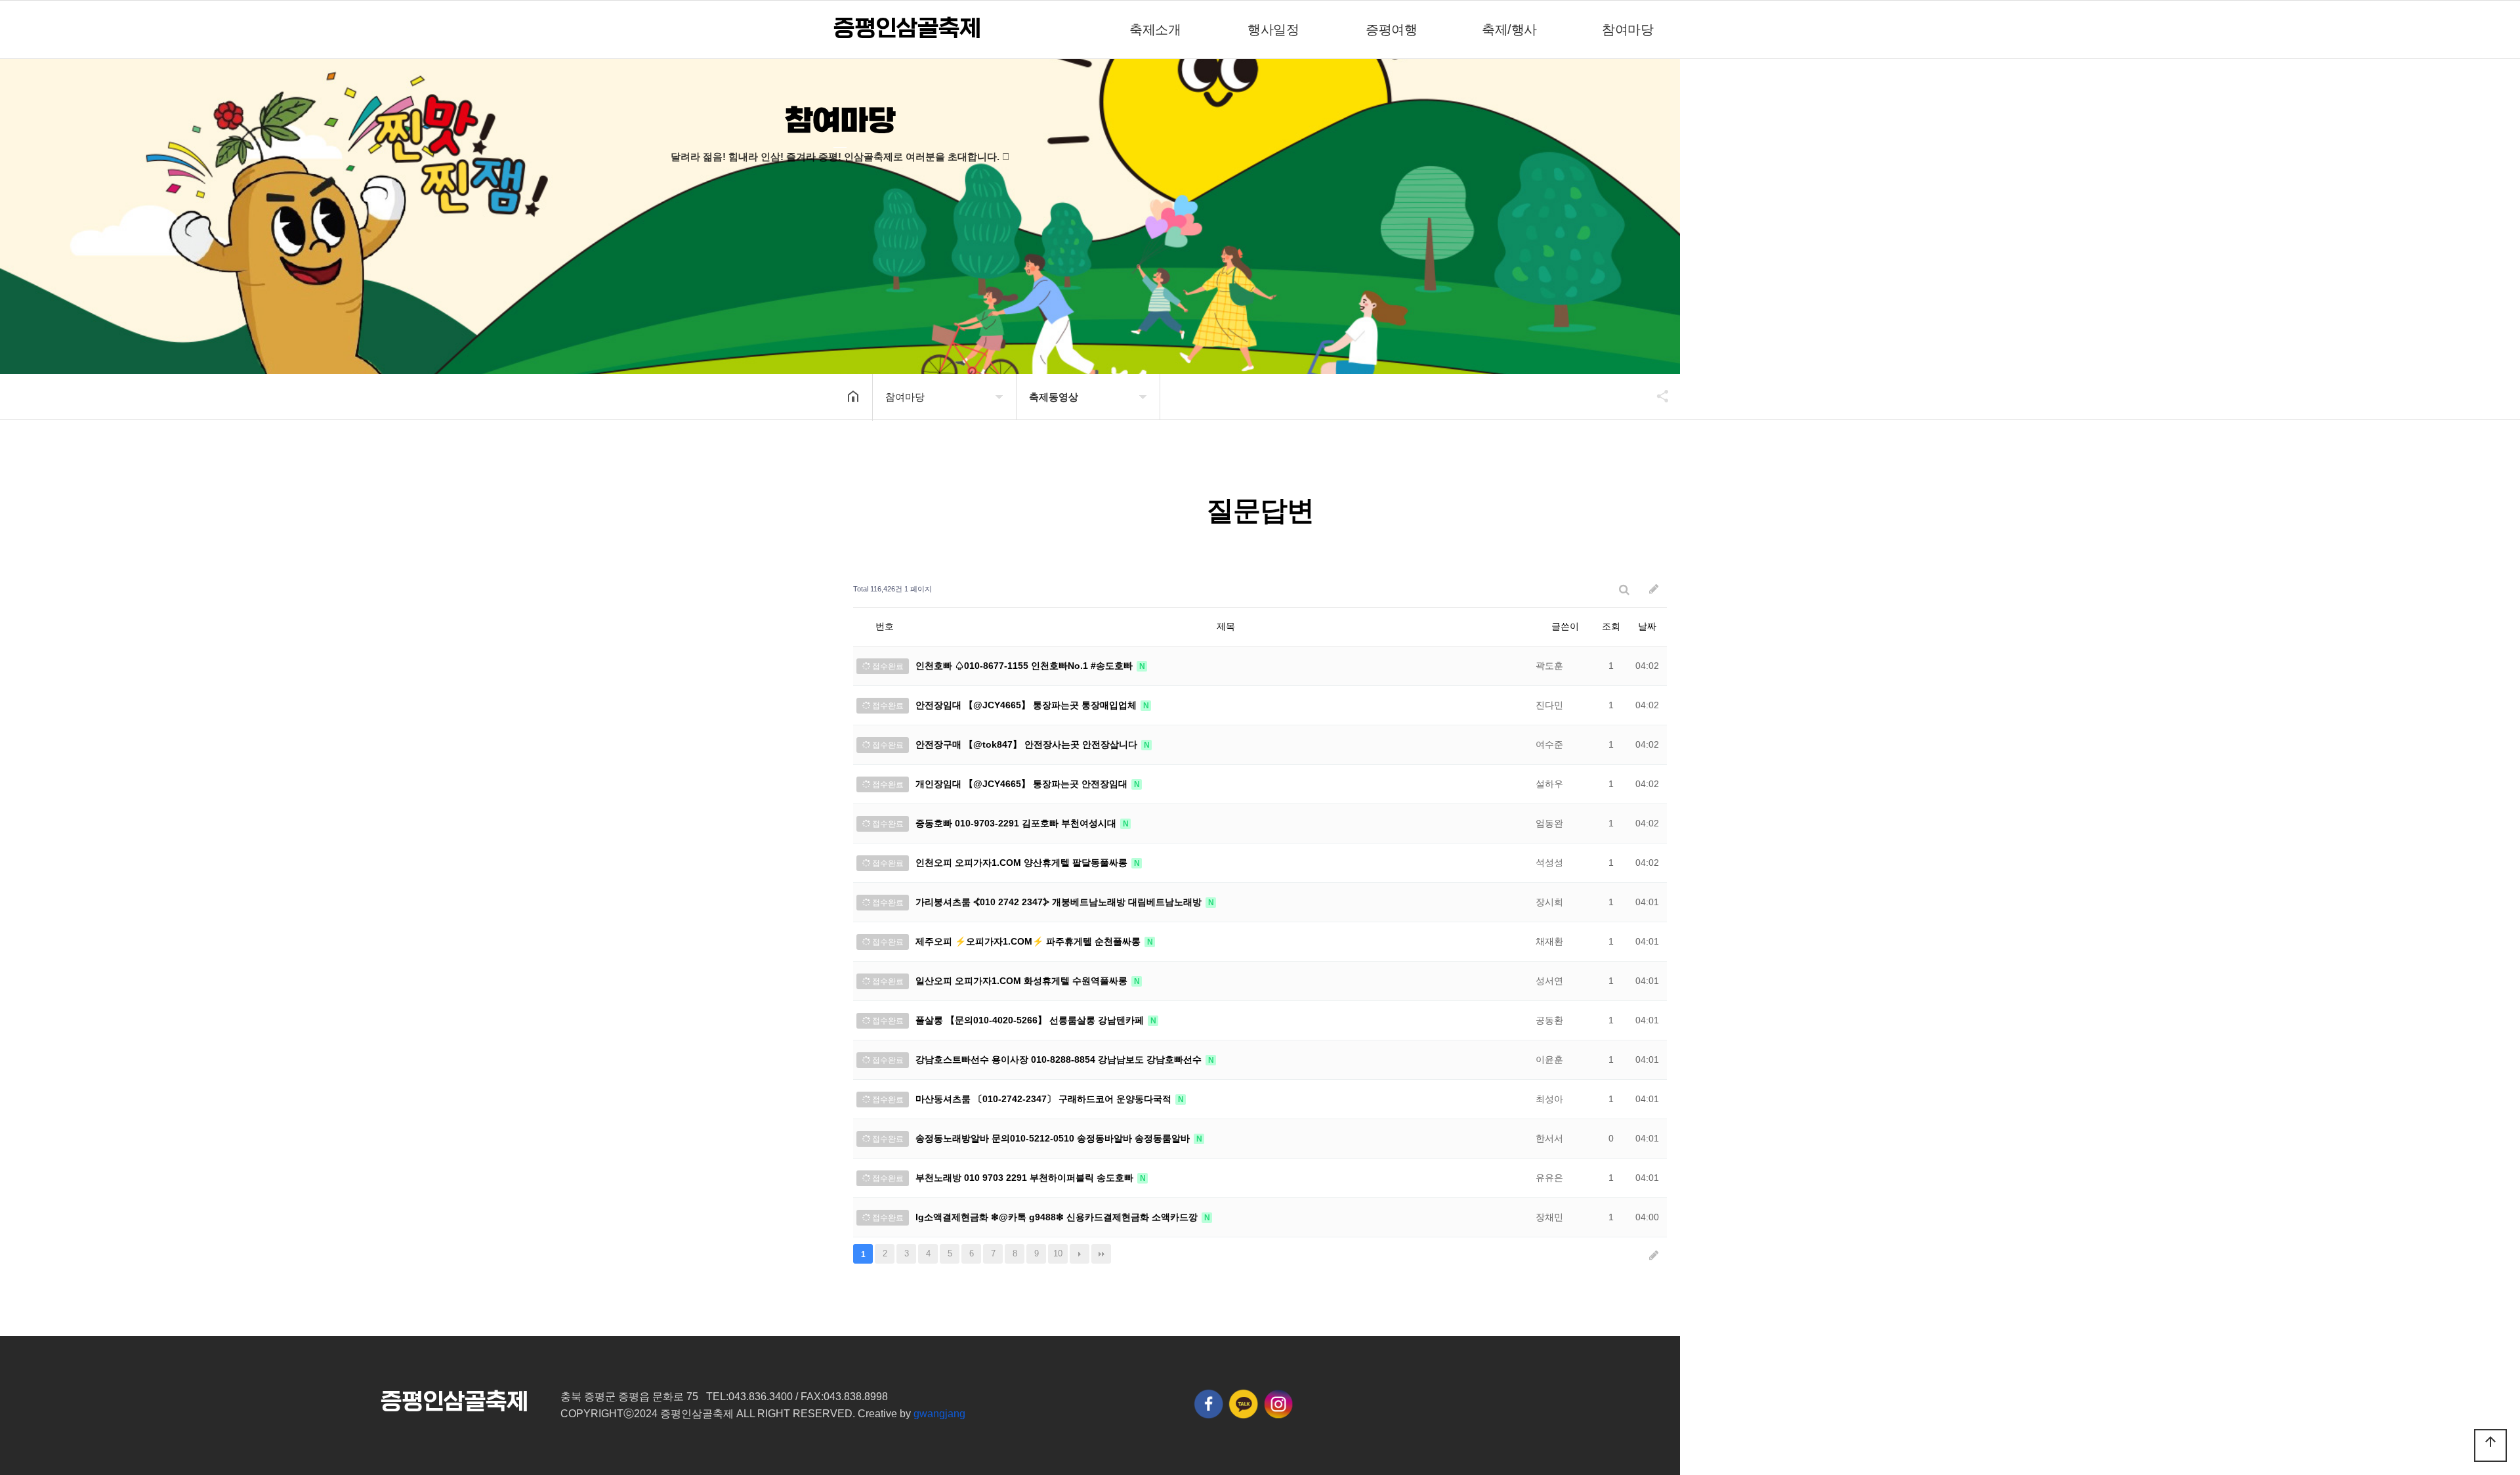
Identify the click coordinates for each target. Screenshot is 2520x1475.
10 (1058, 1253)
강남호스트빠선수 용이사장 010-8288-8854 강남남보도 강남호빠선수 (1060, 1059)
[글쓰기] (1654, 589)
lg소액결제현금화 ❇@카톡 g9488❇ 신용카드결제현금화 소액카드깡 (1058, 1217)
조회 (1611, 626)
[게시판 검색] (1624, 589)
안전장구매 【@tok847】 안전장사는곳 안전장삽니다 (1028, 744)
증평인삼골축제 (907, 29)
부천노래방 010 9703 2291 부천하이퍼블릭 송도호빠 (1026, 1178)
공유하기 (1656, 396)
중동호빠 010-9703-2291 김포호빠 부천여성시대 (1017, 823)
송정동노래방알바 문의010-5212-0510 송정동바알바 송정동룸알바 (1054, 1138)
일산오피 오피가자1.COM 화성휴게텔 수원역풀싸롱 (1023, 981)
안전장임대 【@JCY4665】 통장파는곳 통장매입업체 (1027, 705)
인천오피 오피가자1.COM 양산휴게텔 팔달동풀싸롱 (1023, 863)
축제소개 (1155, 30)
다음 (1080, 1254)
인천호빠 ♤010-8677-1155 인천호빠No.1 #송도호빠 (1025, 666)
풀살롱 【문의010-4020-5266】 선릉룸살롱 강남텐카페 (1031, 1020)
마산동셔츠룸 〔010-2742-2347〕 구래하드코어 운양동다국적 (1045, 1099)
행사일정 (1273, 30)
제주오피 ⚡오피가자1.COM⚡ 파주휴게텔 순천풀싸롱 (1029, 941)
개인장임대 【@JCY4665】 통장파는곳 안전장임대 (1023, 784)
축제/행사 (1509, 30)
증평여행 (1391, 30)
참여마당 (1627, 30)
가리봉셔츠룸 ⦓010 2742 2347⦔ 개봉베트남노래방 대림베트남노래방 (1060, 902)
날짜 (1647, 626)
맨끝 (1101, 1254)
